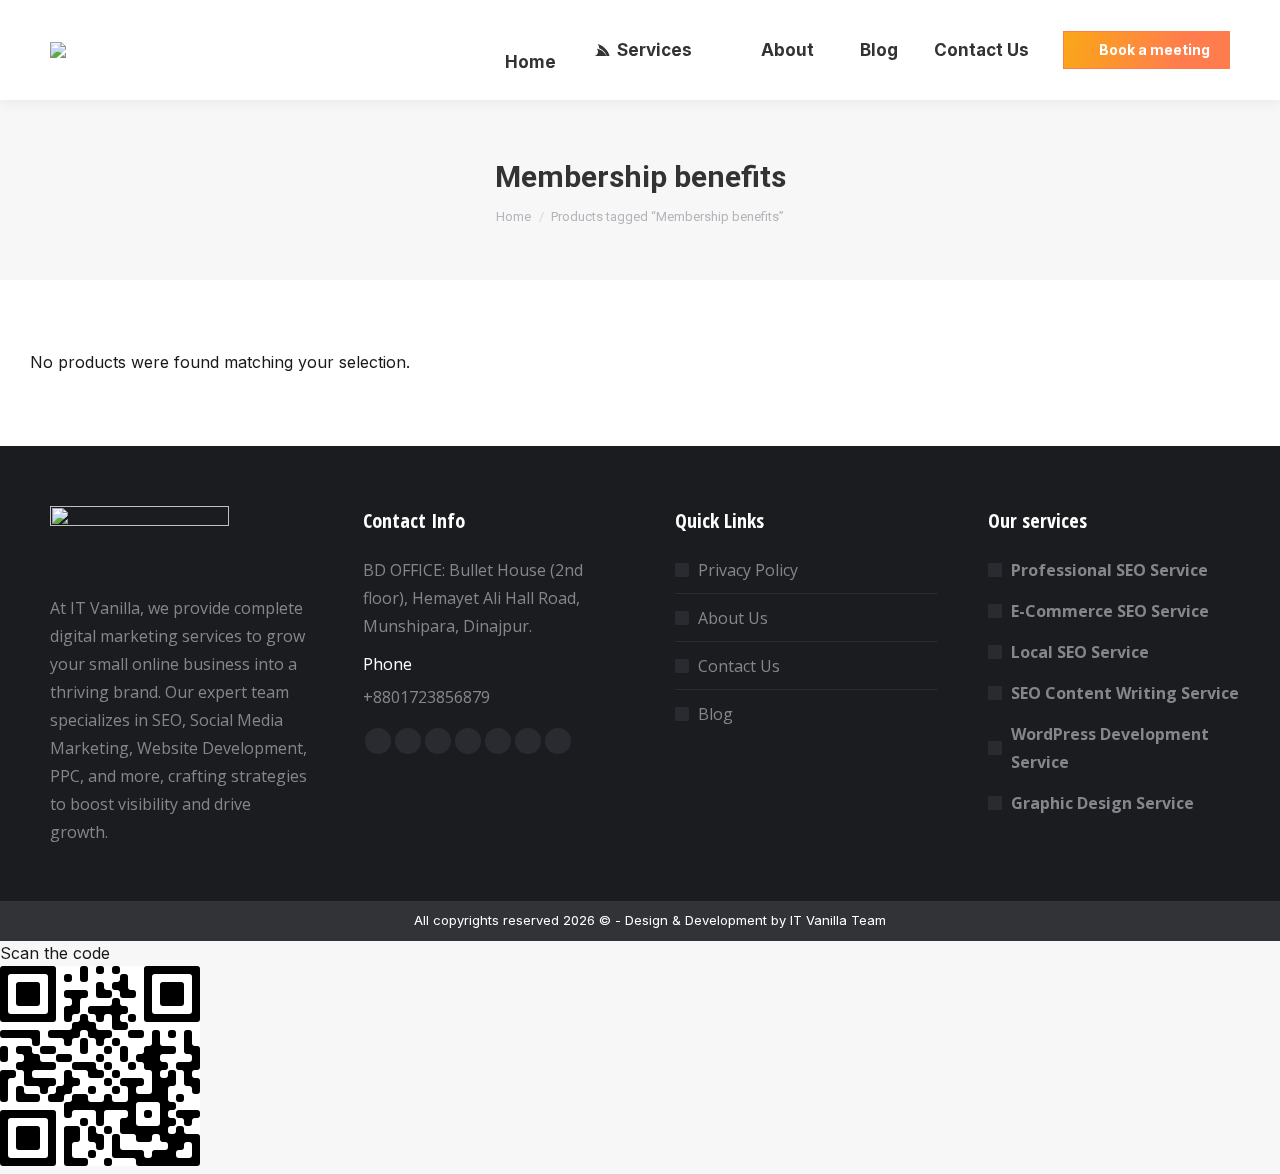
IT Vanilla (818, 920)
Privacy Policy (748, 570)
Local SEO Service (1080, 652)
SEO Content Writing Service (1125, 693)
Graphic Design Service (1102, 803)
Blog (715, 714)
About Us (733, 618)
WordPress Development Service (1110, 748)
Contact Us (739, 666)
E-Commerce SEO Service (1110, 611)
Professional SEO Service (1109, 570)
